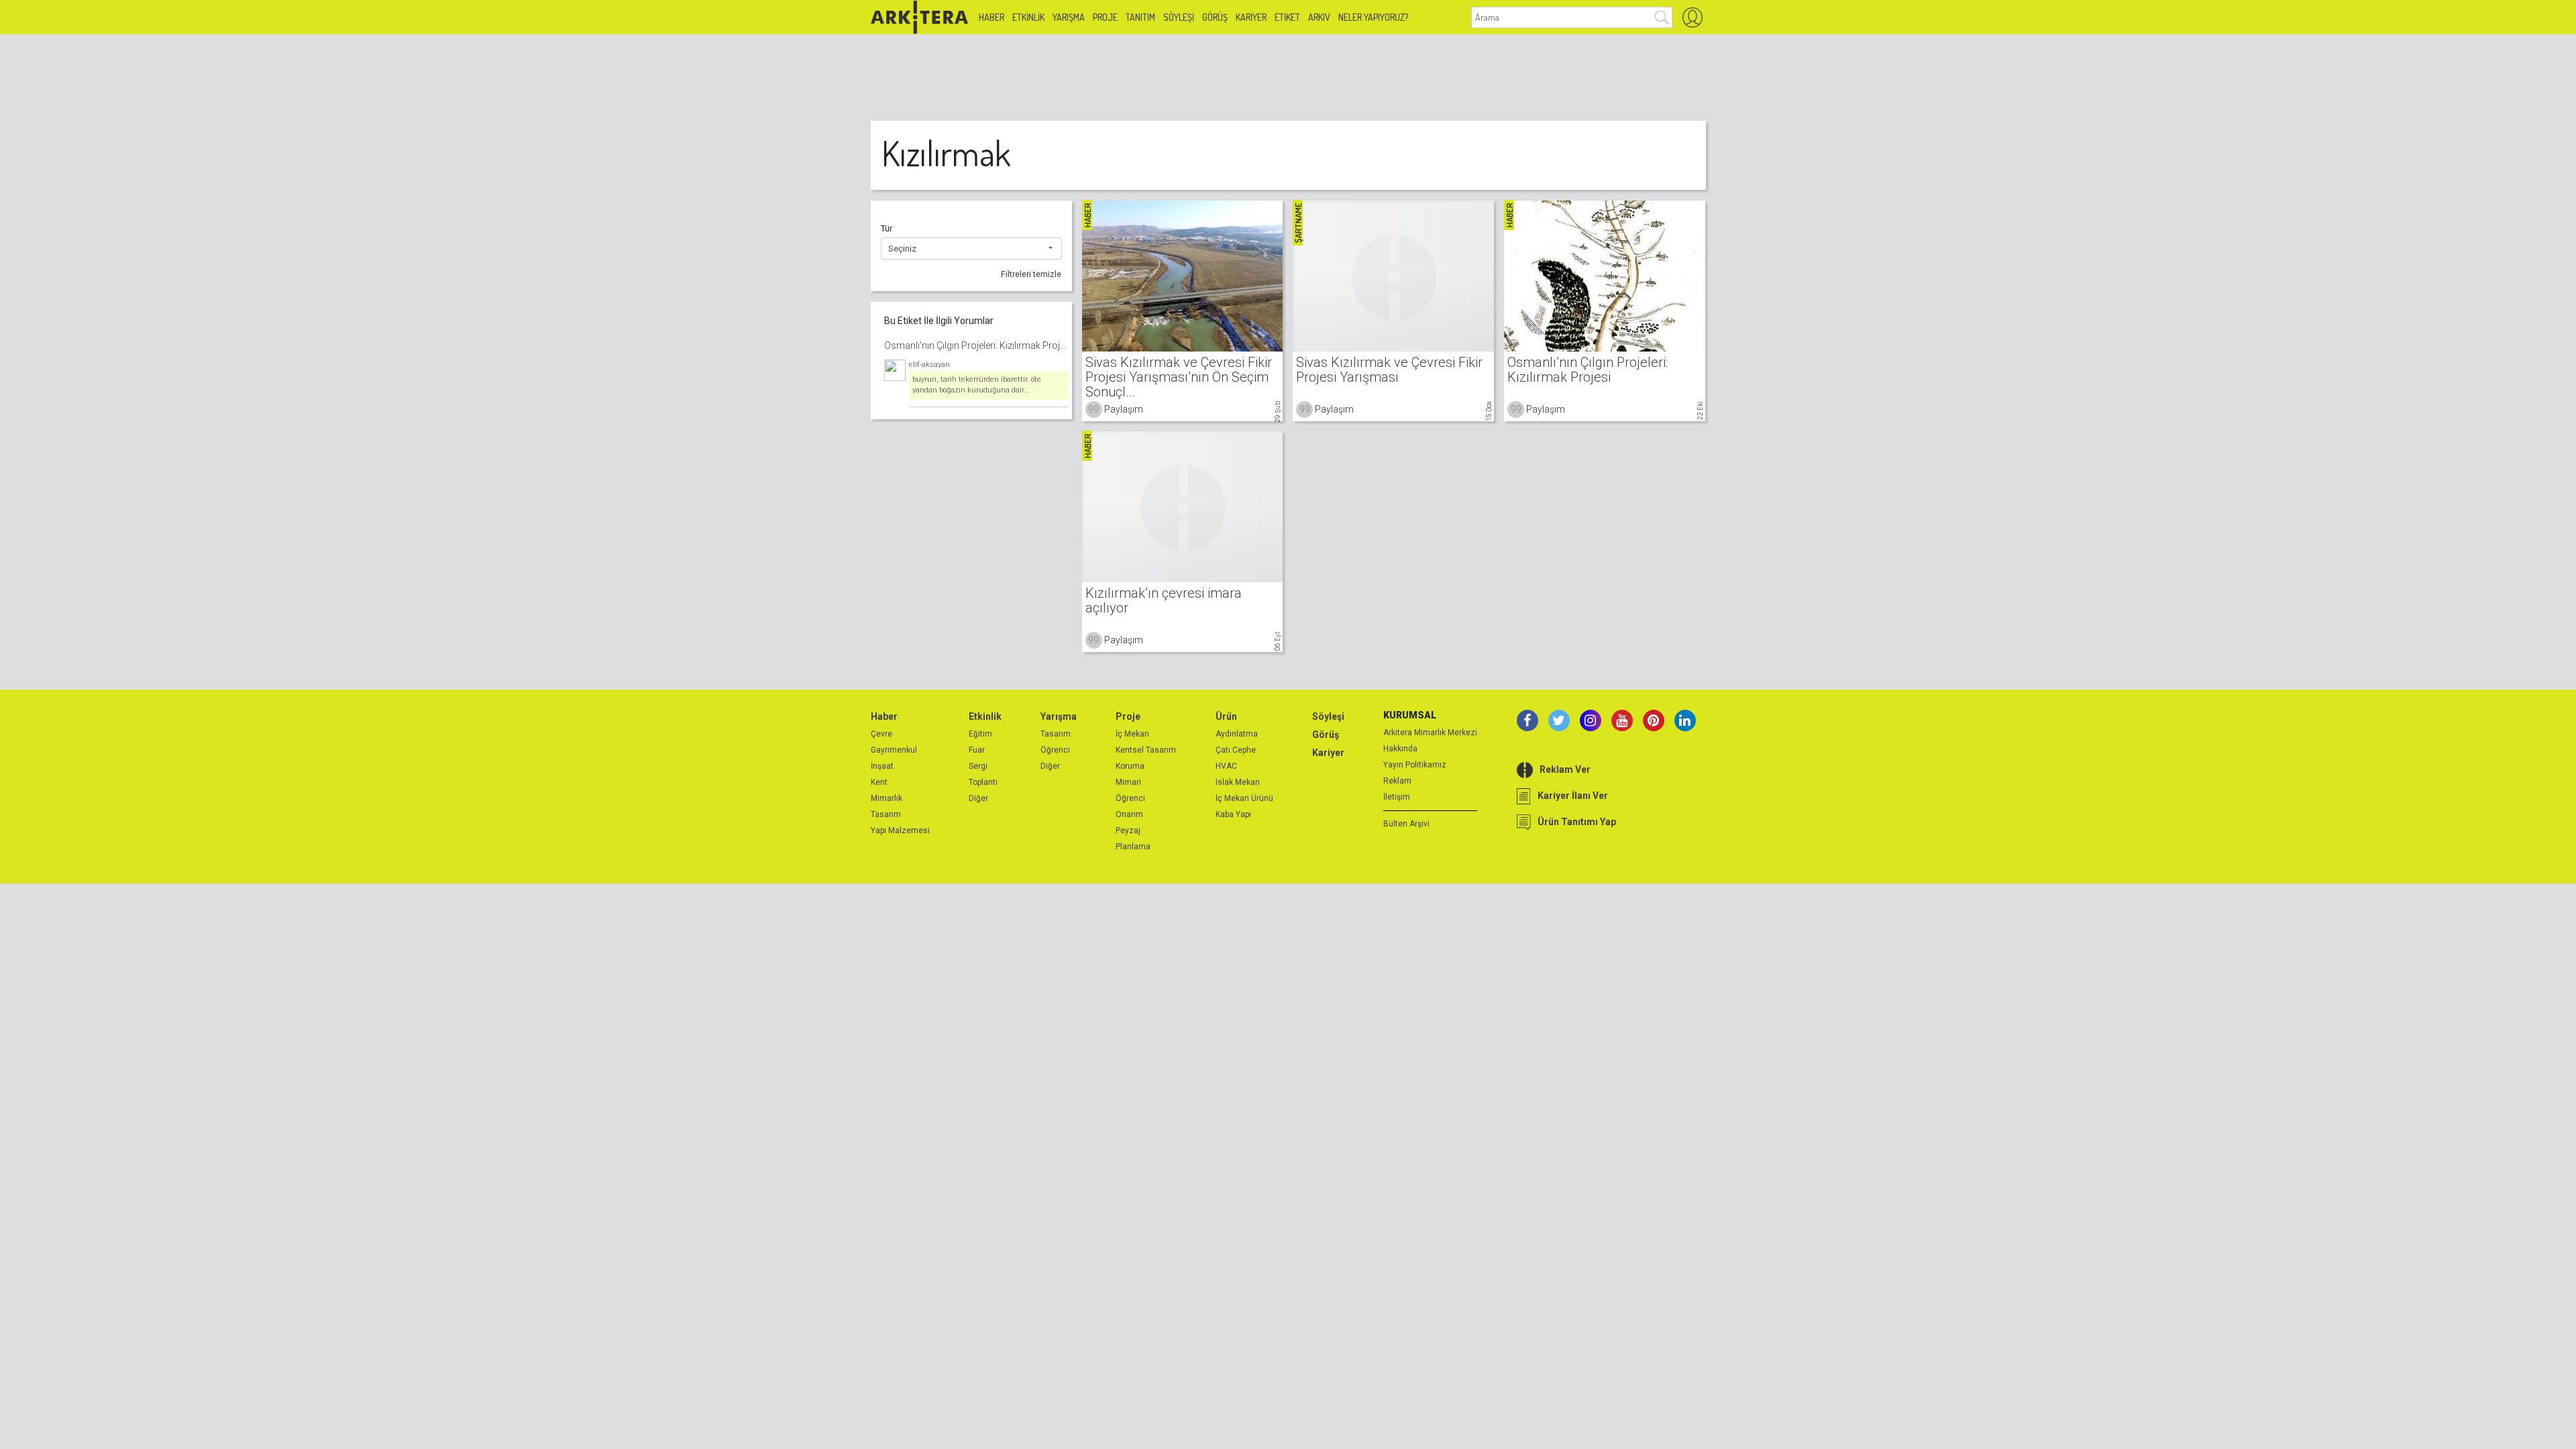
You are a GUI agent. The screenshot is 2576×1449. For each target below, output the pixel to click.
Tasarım (886, 814)
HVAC (1226, 766)
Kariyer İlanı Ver (1573, 796)
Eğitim (980, 734)
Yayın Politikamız (1415, 765)
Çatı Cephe (1236, 750)
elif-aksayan (929, 365)
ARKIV (1319, 17)
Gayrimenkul (894, 750)
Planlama (1133, 847)
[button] (971, 249)
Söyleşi (1179, 17)
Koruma (1130, 766)
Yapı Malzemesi (900, 830)
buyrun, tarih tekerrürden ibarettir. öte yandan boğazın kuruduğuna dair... (977, 385)
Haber (991, 17)
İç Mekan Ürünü (1244, 798)
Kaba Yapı (1233, 814)
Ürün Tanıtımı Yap (1577, 822)
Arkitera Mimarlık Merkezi (1430, 733)
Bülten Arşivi (1406, 824)
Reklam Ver (1565, 769)
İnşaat (882, 766)
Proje (1105, 17)
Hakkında (1400, 749)
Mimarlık (887, 798)
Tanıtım (1140, 17)
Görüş (1215, 17)
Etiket (1287, 17)
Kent (879, 782)
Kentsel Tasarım (1146, 750)
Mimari (1128, 782)
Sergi (978, 766)
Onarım (1129, 814)
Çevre (881, 734)
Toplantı (983, 782)
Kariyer (1251, 17)
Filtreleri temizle (1031, 274)
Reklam (1397, 781)
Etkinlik (1028, 17)
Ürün (1226, 716)
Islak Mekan (1238, 782)
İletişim (1397, 797)
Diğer (978, 798)
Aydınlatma (1237, 734)
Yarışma (1069, 17)
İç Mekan (1132, 734)
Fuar (977, 750)
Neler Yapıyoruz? (1373, 17)
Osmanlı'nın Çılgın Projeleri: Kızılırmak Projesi (976, 345)
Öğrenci (1055, 750)
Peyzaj (1128, 830)
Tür (887, 228)
